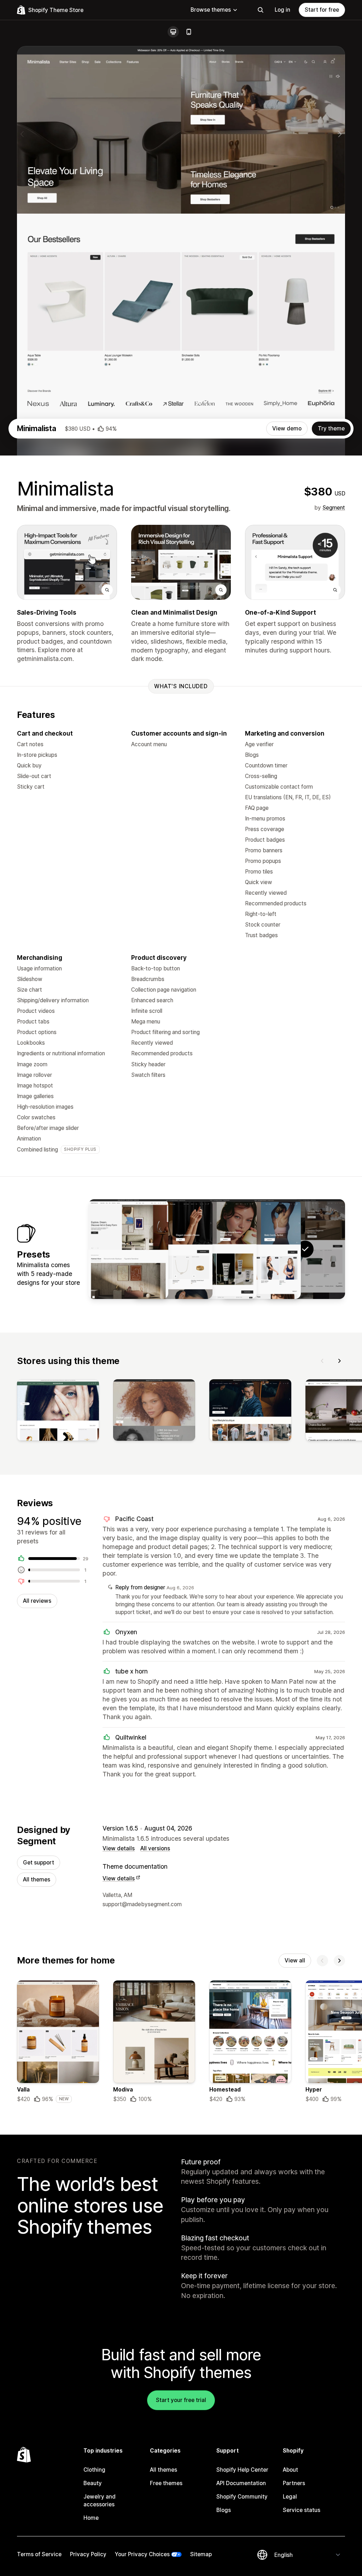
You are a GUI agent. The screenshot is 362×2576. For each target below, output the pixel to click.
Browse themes (211, 10)
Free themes (166, 2483)
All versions (155, 1848)
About (290, 2470)
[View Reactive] (261, 1249)
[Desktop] (173, 32)
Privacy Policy (88, 2554)
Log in (282, 10)
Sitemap (201, 2554)
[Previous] (322, 1361)
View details (119, 1848)
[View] (58, 1411)
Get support (39, 1863)
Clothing (94, 2470)
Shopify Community (242, 2497)
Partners (294, 2483)
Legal (290, 2497)
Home (91, 2518)
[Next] (339, 1361)
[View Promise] (173, 1249)
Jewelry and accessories (100, 2500)
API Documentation (241, 2483)
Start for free (322, 10)
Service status (302, 2510)
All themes (37, 1879)
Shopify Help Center (242, 2470)
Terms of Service (39, 2554)
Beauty (93, 2483)
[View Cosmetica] (217, 1249)
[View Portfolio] (128, 1249)
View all (295, 1960)
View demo (287, 428)
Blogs (224, 2510)
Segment (334, 508)
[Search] (261, 10)
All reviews (37, 1601)
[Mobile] (189, 32)
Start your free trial (181, 2400)
